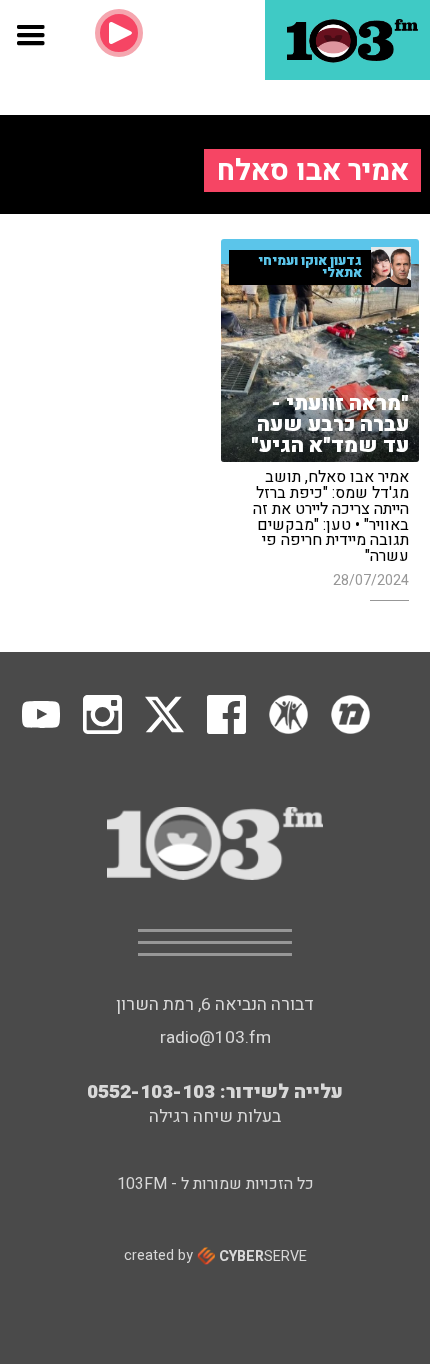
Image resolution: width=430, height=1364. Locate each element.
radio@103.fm (215, 1037)
